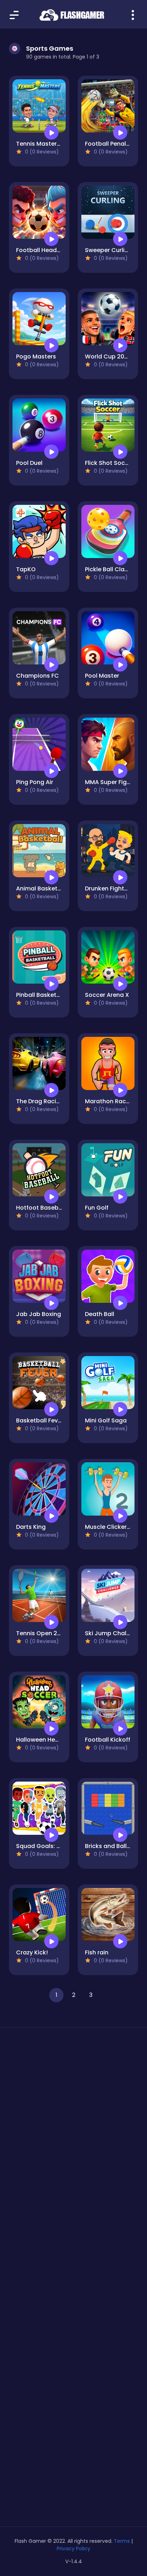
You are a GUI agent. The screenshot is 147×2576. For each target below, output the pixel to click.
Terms (122, 2541)
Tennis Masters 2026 (46, 144)
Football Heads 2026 (46, 250)
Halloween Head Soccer (50, 1740)
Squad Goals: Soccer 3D (51, 1846)
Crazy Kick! (32, 1952)
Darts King (31, 1527)
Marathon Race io (111, 1101)
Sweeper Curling (108, 250)
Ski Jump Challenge (114, 1633)
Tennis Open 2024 (42, 1633)
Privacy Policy (73, 2549)
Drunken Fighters (109, 888)
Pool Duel (29, 463)
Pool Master (102, 676)
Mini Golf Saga (106, 1420)
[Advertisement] (73, 2124)
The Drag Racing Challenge (55, 1101)
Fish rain (97, 1952)
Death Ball (100, 1314)
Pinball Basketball (42, 995)
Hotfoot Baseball (41, 1208)
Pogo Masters (36, 356)
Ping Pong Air (35, 782)
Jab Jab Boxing (39, 1314)
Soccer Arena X (107, 995)
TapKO (26, 569)
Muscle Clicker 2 (108, 1527)
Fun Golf (97, 1208)
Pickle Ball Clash (108, 569)
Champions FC (37, 676)
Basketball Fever (40, 1420)
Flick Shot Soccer (110, 463)
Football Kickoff (108, 1740)
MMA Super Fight (109, 782)
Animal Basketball (42, 888)
